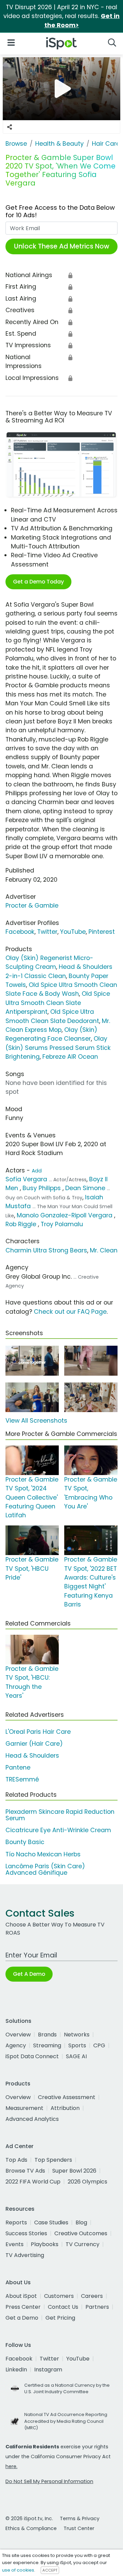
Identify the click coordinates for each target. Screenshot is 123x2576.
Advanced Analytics (32, 2119)
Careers (92, 2296)
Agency (16, 2045)
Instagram (48, 2370)
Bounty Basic (25, 1842)
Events (15, 2244)
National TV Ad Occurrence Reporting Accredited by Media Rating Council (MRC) (66, 2421)
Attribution (65, 2108)
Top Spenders (53, 2160)
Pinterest (102, 932)
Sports (77, 2045)
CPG (99, 2045)
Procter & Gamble (32, 906)
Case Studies (51, 2222)
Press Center (23, 2307)
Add (37, 1171)
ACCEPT (50, 2570)
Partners (97, 2307)
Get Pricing (60, 2318)
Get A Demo (29, 1974)
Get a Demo (22, 2318)
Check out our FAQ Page (70, 1312)
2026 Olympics (87, 2182)
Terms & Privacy (80, 2518)
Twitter (47, 932)
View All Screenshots (36, 1421)
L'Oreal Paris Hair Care (38, 1732)
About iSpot (21, 2296)
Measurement (24, 2108)
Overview (18, 2035)
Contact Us (63, 2307)
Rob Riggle (21, 1224)
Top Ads (16, 2160)
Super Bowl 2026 (74, 2171)
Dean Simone (85, 1188)
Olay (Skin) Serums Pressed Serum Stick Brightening (58, 1048)
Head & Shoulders (32, 1756)
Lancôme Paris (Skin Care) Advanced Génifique (45, 1869)
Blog (81, 2222)
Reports (16, 2222)
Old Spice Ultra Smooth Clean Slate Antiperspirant (58, 1003)
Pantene (18, 1767)
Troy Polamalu (62, 1224)
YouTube (73, 932)
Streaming (47, 2045)
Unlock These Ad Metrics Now (62, 246)
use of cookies (18, 2570)
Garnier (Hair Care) (34, 1744)
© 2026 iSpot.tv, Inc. (29, 2518)
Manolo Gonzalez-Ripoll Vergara (65, 1215)
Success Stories (26, 2233)
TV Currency (83, 2244)
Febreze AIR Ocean (70, 1057)
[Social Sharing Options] (10, 127)
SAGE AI (76, 2056)
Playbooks (45, 2244)
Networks (77, 2035)
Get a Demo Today (38, 582)
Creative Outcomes (81, 2233)
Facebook (20, 932)
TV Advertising (25, 2255)
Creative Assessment (67, 2097)
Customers (59, 2296)
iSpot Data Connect (32, 2056)
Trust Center (79, 2528)
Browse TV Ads (25, 2171)
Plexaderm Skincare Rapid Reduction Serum (60, 1815)
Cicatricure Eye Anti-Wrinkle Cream (58, 1830)
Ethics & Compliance (31, 2528)
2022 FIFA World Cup (33, 2182)
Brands (47, 2035)
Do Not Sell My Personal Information (49, 2481)
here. (11, 2466)
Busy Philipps (42, 1188)
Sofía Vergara (26, 1179)
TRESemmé (22, 1779)
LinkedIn (16, 2370)
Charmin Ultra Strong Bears (46, 1250)
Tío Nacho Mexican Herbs (43, 1854)
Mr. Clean (104, 1250)
